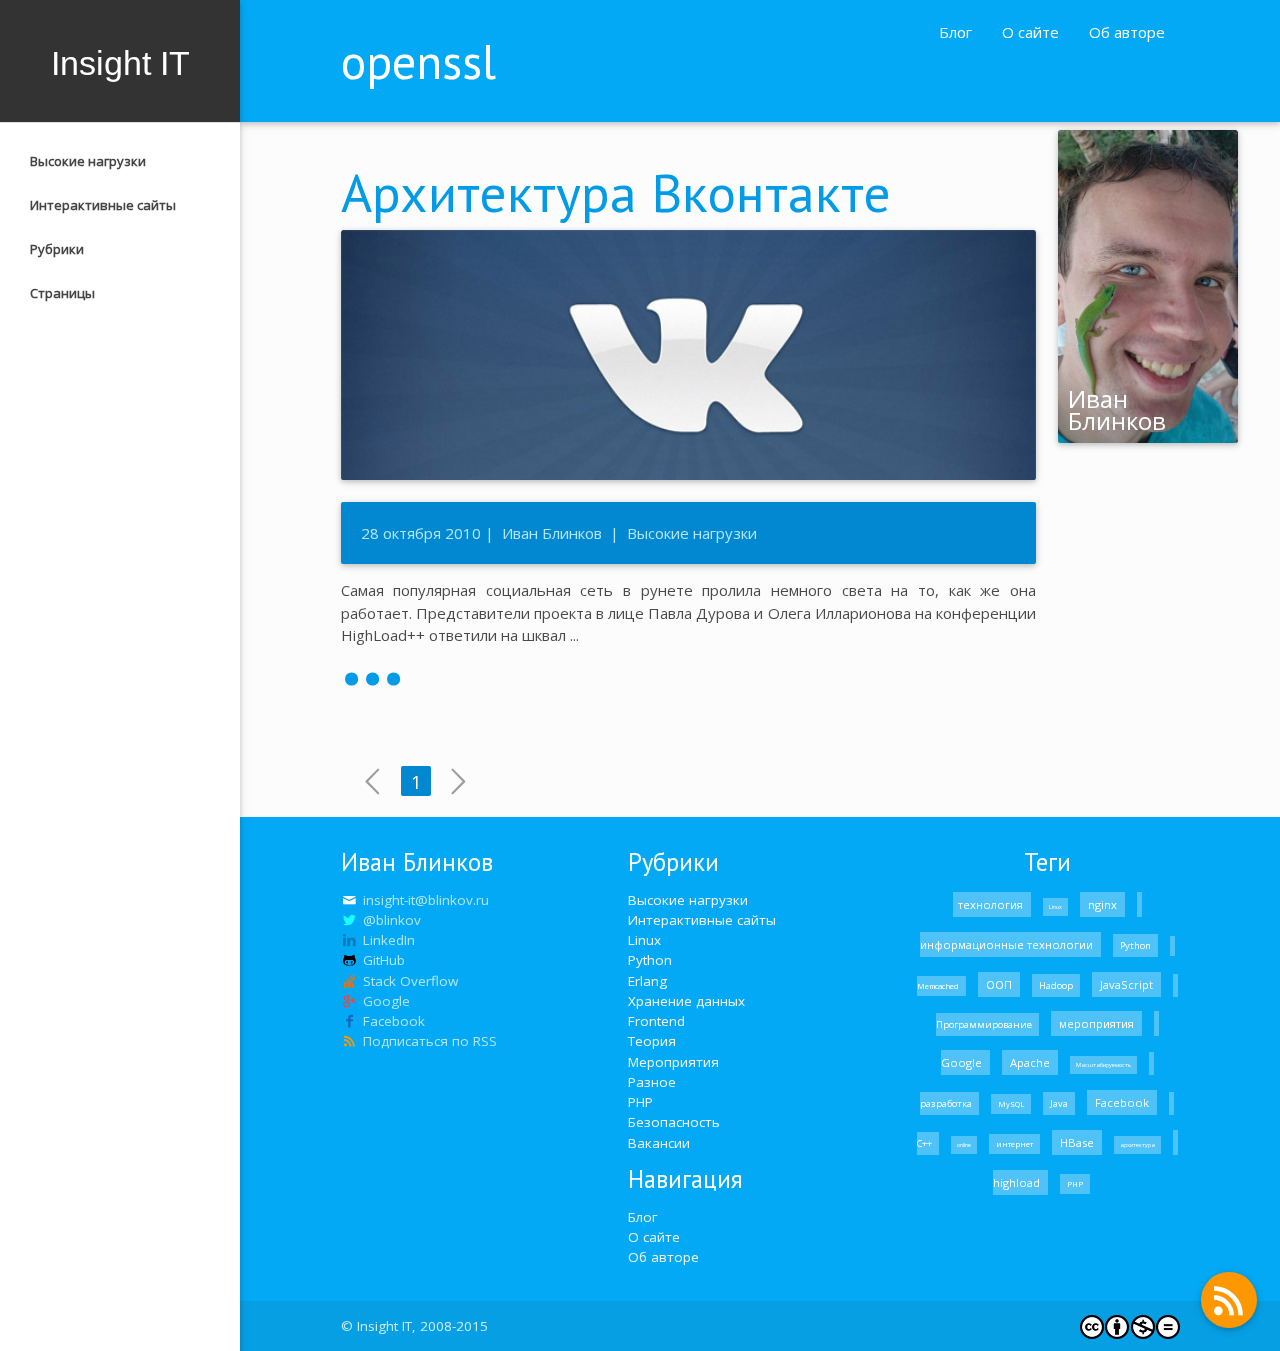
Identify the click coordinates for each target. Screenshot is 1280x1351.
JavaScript (1126, 984)
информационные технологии (1008, 944)
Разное (652, 1082)
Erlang (647, 981)
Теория (652, 1041)
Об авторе (1127, 32)
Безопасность (674, 1122)
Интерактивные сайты (103, 205)
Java (1059, 1103)
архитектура (1137, 1145)
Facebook (1122, 1102)
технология (992, 904)
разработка (947, 1103)
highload (1018, 1182)
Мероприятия (673, 1062)
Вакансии (659, 1143)
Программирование (985, 1024)
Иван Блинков (552, 533)
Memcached (939, 986)
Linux (644, 940)
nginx (1102, 904)
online (964, 1145)
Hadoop (1056, 985)
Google (963, 1062)
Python (650, 960)
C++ (925, 1143)
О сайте (1030, 32)
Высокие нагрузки (88, 161)
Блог (955, 32)
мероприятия (1096, 1023)
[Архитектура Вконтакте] (688, 677)
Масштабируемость (1103, 1065)
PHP (640, 1102)
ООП (999, 984)
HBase (1077, 1142)
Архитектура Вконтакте (616, 192)
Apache (1030, 1062)
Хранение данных (686, 1001)
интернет (1014, 1144)
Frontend (656, 1021)
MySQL (1011, 1104)
